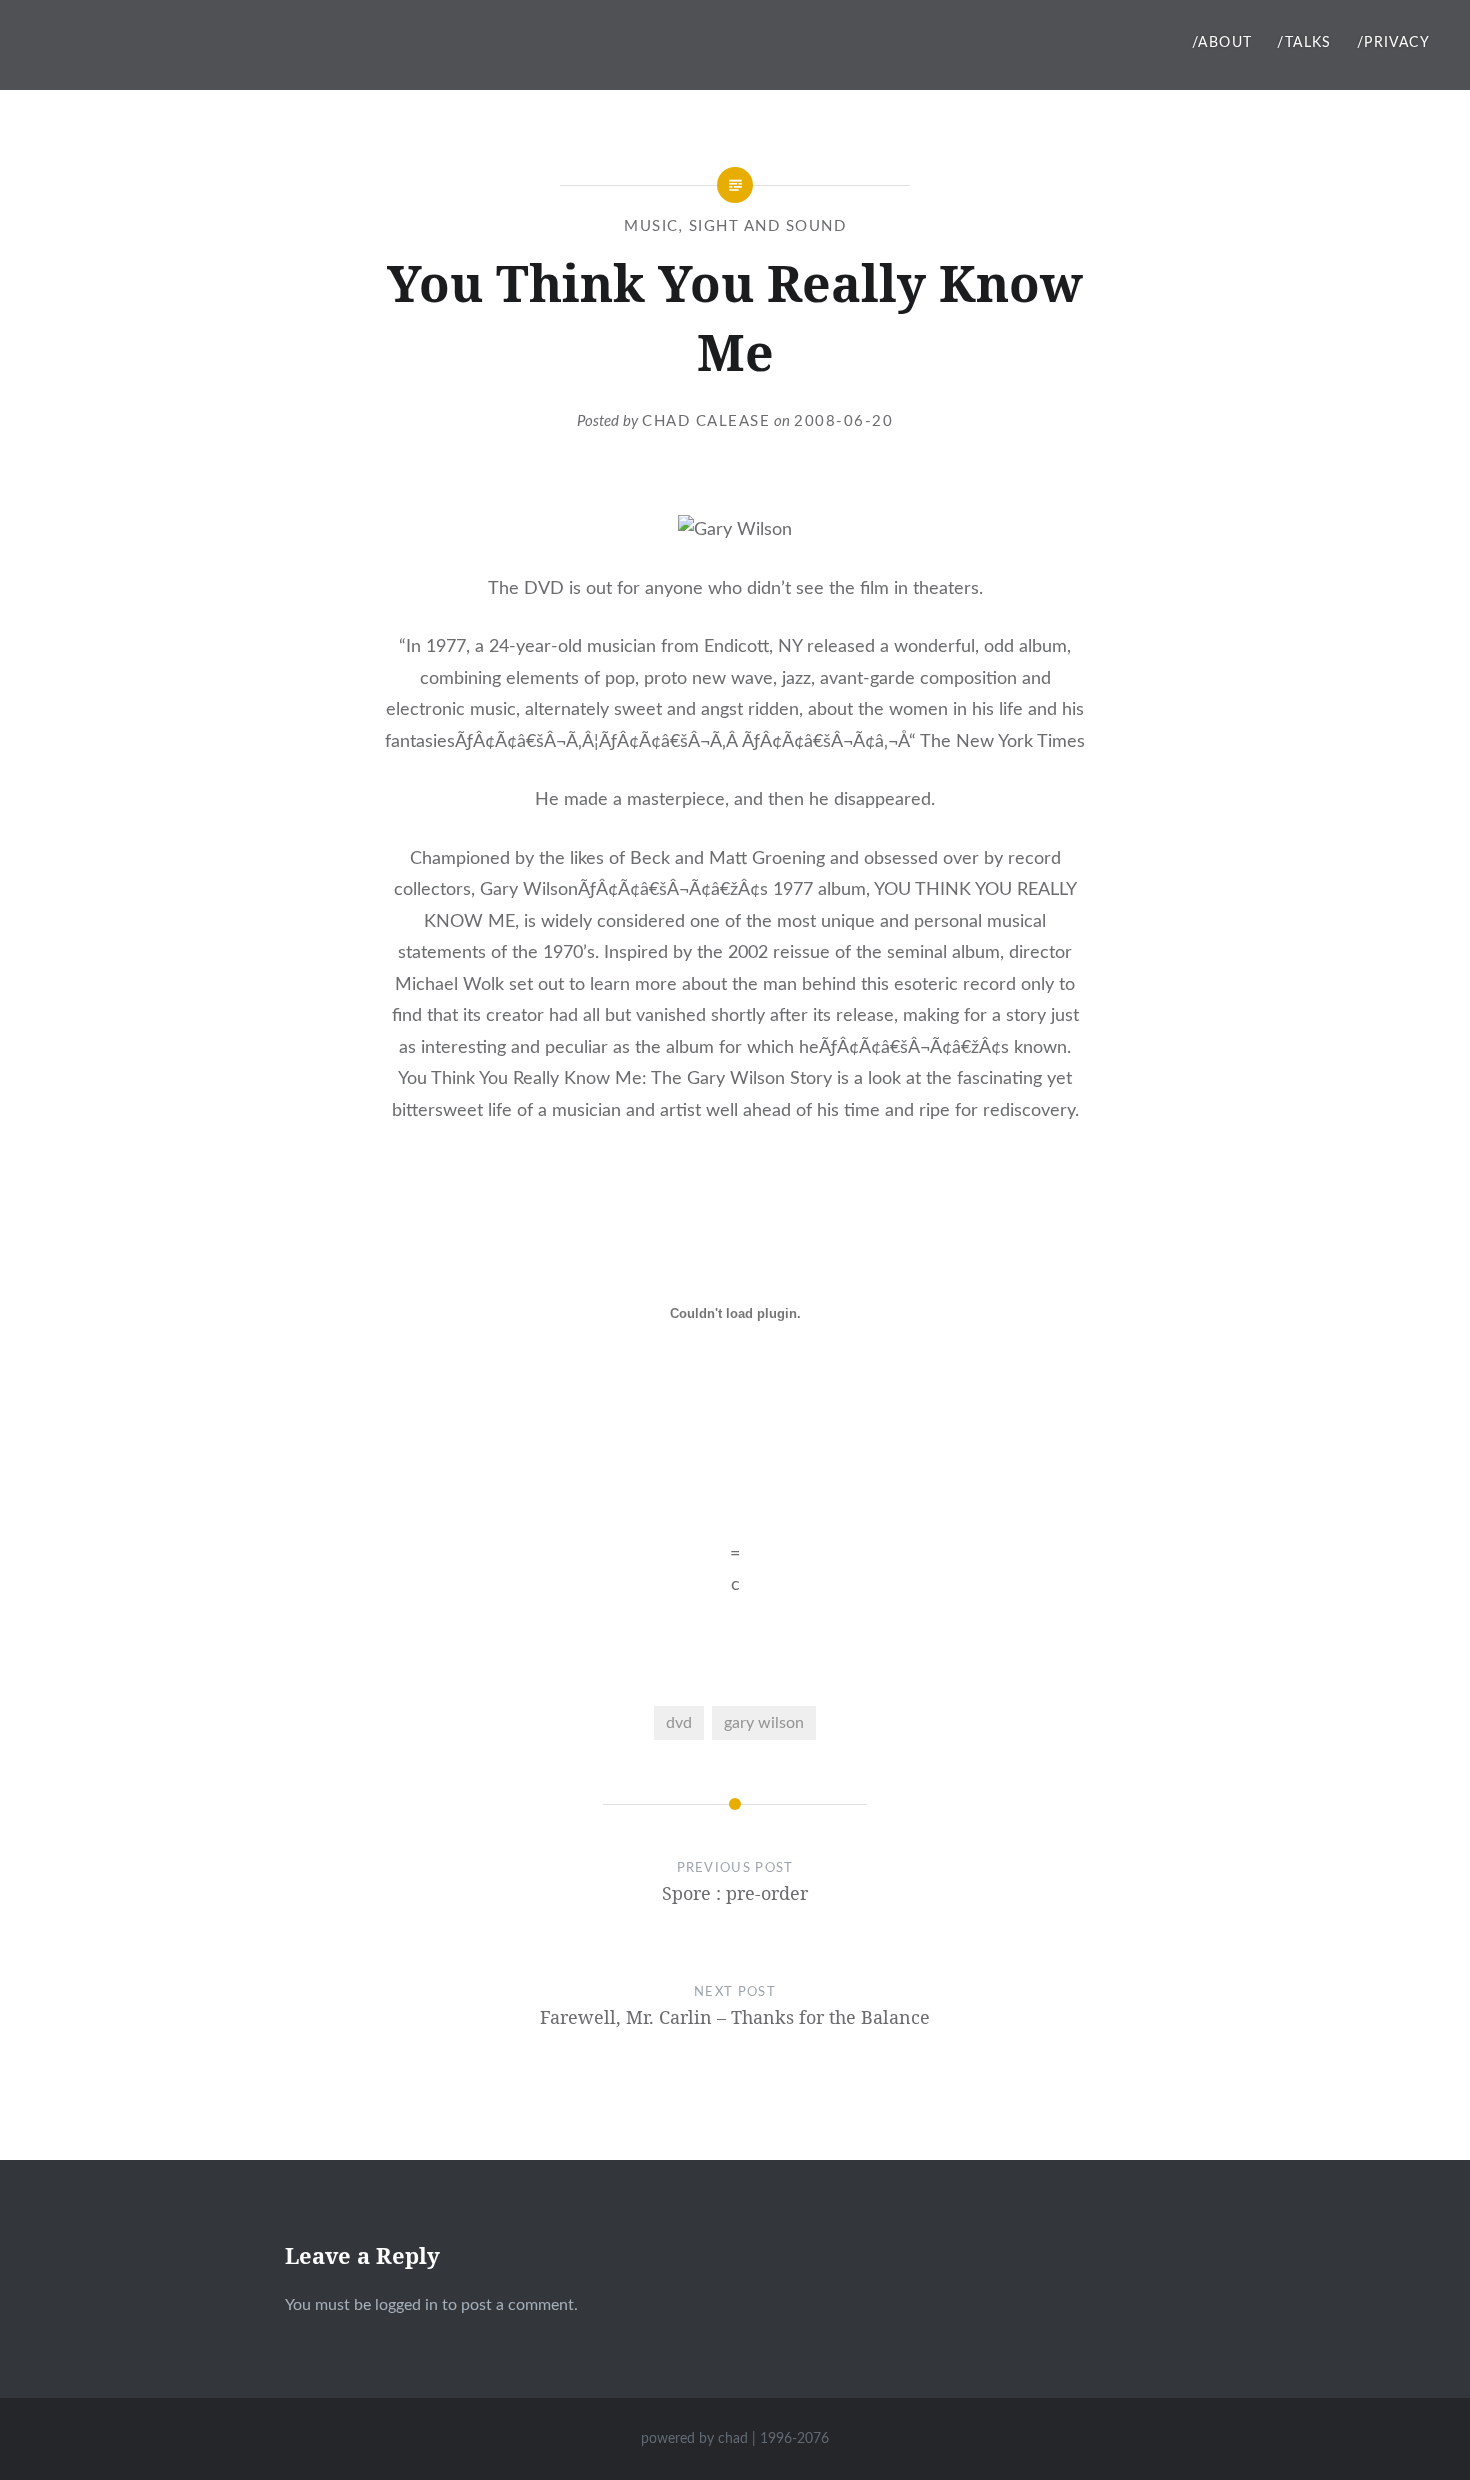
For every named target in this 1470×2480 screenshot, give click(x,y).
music (651, 226)
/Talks (1304, 43)
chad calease (706, 421)
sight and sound (768, 226)
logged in (406, 2305)
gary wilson (764, 1723)
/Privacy (1393, 43)
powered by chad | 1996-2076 (735, 2439)
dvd (679, 1723)
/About (1222, 43)
